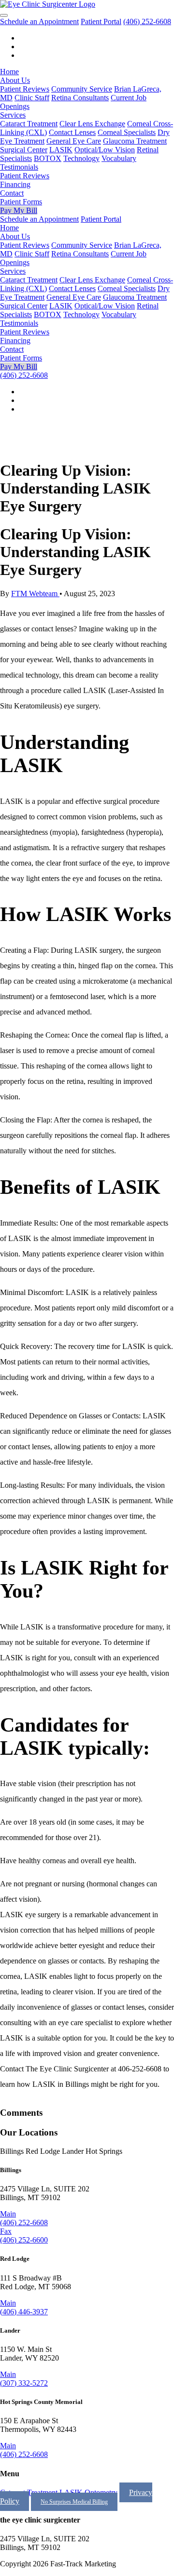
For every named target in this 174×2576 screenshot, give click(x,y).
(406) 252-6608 (147, 21)
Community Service (82, 89)
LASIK (61, 150)
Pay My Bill (19, 210)
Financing (15, 184)
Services (13, 115)
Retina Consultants (80, 98)
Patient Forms (21, 202)
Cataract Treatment (29, 124)
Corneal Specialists (127, 132)
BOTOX (48, 158)
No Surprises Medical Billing (74, 2502)
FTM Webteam (35, 594)
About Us (15, 80)
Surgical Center (24, 150)
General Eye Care (74, 141)
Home (9, 72)
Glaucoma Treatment (135, 141)
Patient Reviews (25, 89)
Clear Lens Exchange (92, 124)
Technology (81, 158)
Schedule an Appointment (39, 21)
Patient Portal (101, 21)
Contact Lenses (72, 132)
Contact (12, 193)
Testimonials (19, 167)
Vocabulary (119, 158)
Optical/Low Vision (105, 150)
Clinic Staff (32, 98)
